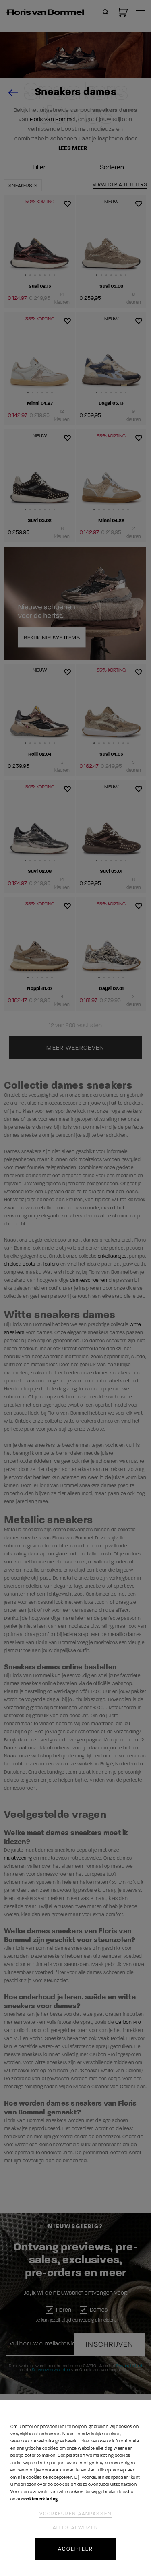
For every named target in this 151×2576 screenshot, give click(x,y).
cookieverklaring (39, 2499)
